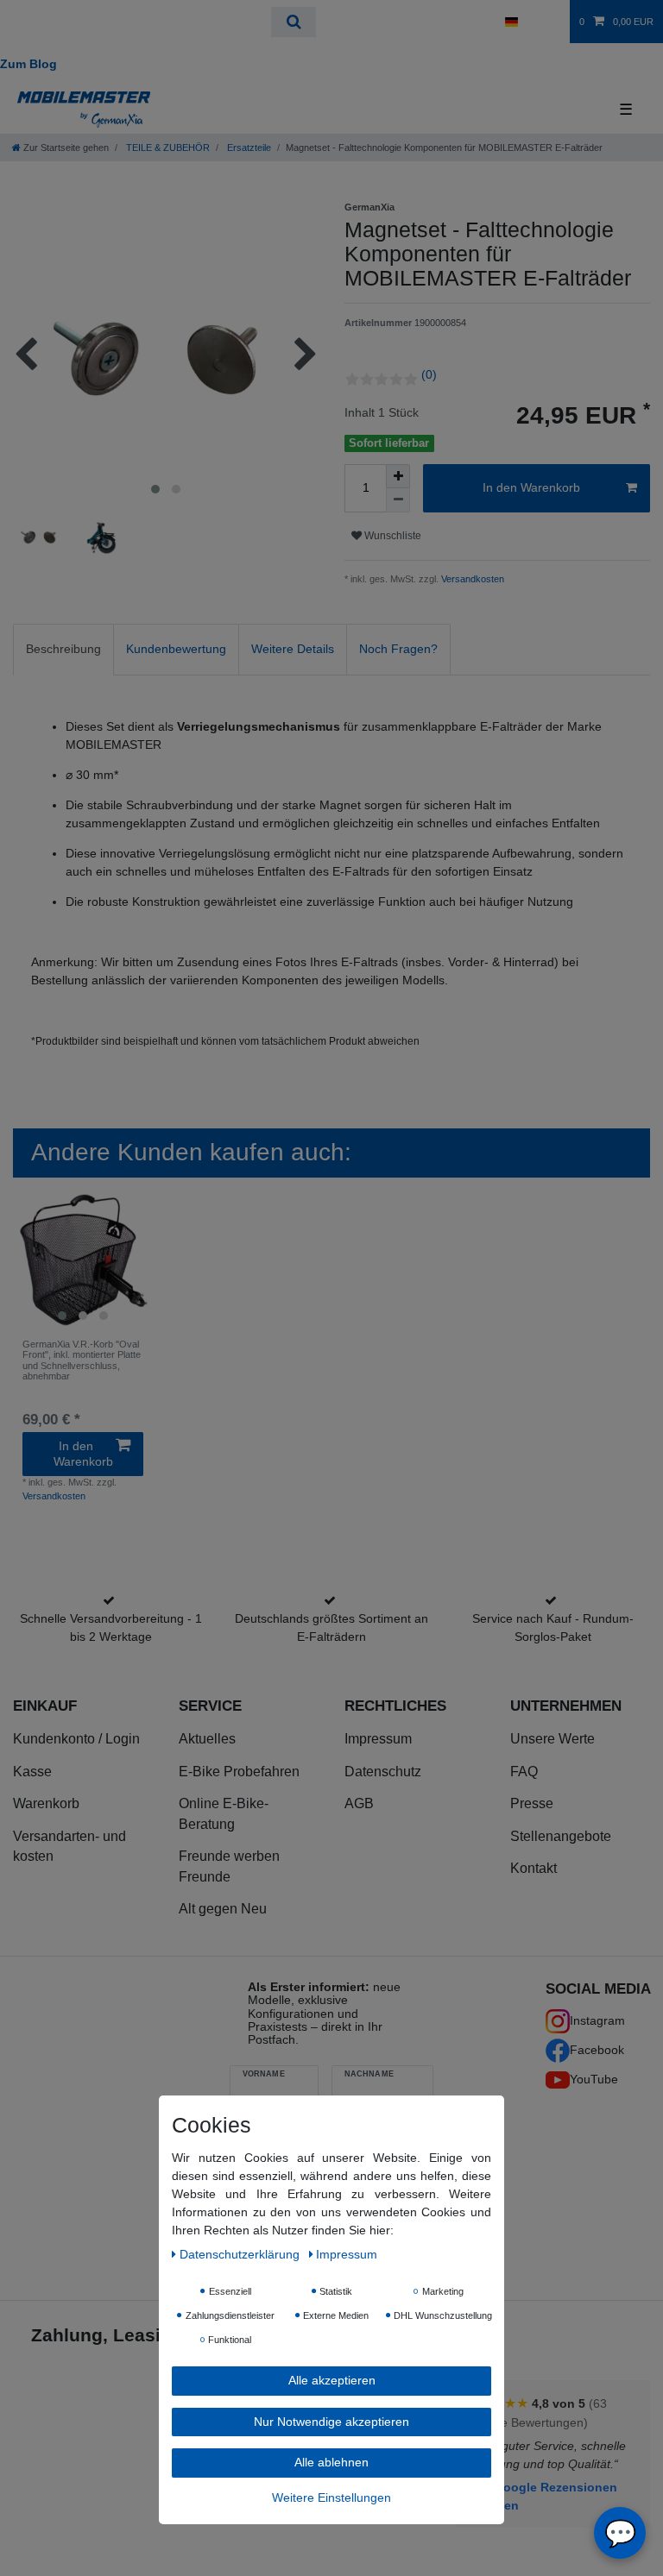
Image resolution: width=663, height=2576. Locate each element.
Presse (532, 1803)
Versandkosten (471, 579)
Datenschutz (383, 1772)
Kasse (32, 1772)
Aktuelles (207, 1739)
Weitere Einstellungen (331, 2497)
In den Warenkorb (531, 487)
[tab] (63, 649)
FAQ (524, 1772)
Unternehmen (566, 1706)
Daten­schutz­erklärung (241, 2254)
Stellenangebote (561, 1836)
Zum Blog (28, 64)
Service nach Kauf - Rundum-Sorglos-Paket (553, 1627)
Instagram (597, 2020)
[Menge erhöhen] (398, 476)
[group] (83, 1260)
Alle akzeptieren (332, 2380)
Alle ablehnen (331, 2462)
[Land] (511, 22)
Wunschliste (391, 536)
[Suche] (293, 22)
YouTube (594, 2079)
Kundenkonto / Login (76, 1739)
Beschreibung (63, 649)
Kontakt (534, 1868)
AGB (359, 1803)
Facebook (597, 2050)
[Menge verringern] (398, 500)
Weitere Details (293, 649)
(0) (429, 374)
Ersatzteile (248, 148)
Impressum (378, 1739)
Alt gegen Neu (223, 1909)
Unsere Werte (552, 1739)
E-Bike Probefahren (239, 1772)
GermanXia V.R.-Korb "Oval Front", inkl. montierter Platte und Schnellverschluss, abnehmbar (82, 1360)
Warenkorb (46, 1803)
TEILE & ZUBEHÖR (167, 148)
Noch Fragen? (398, 649)
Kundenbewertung (176, 649)
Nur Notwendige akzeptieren (331, 2422)
